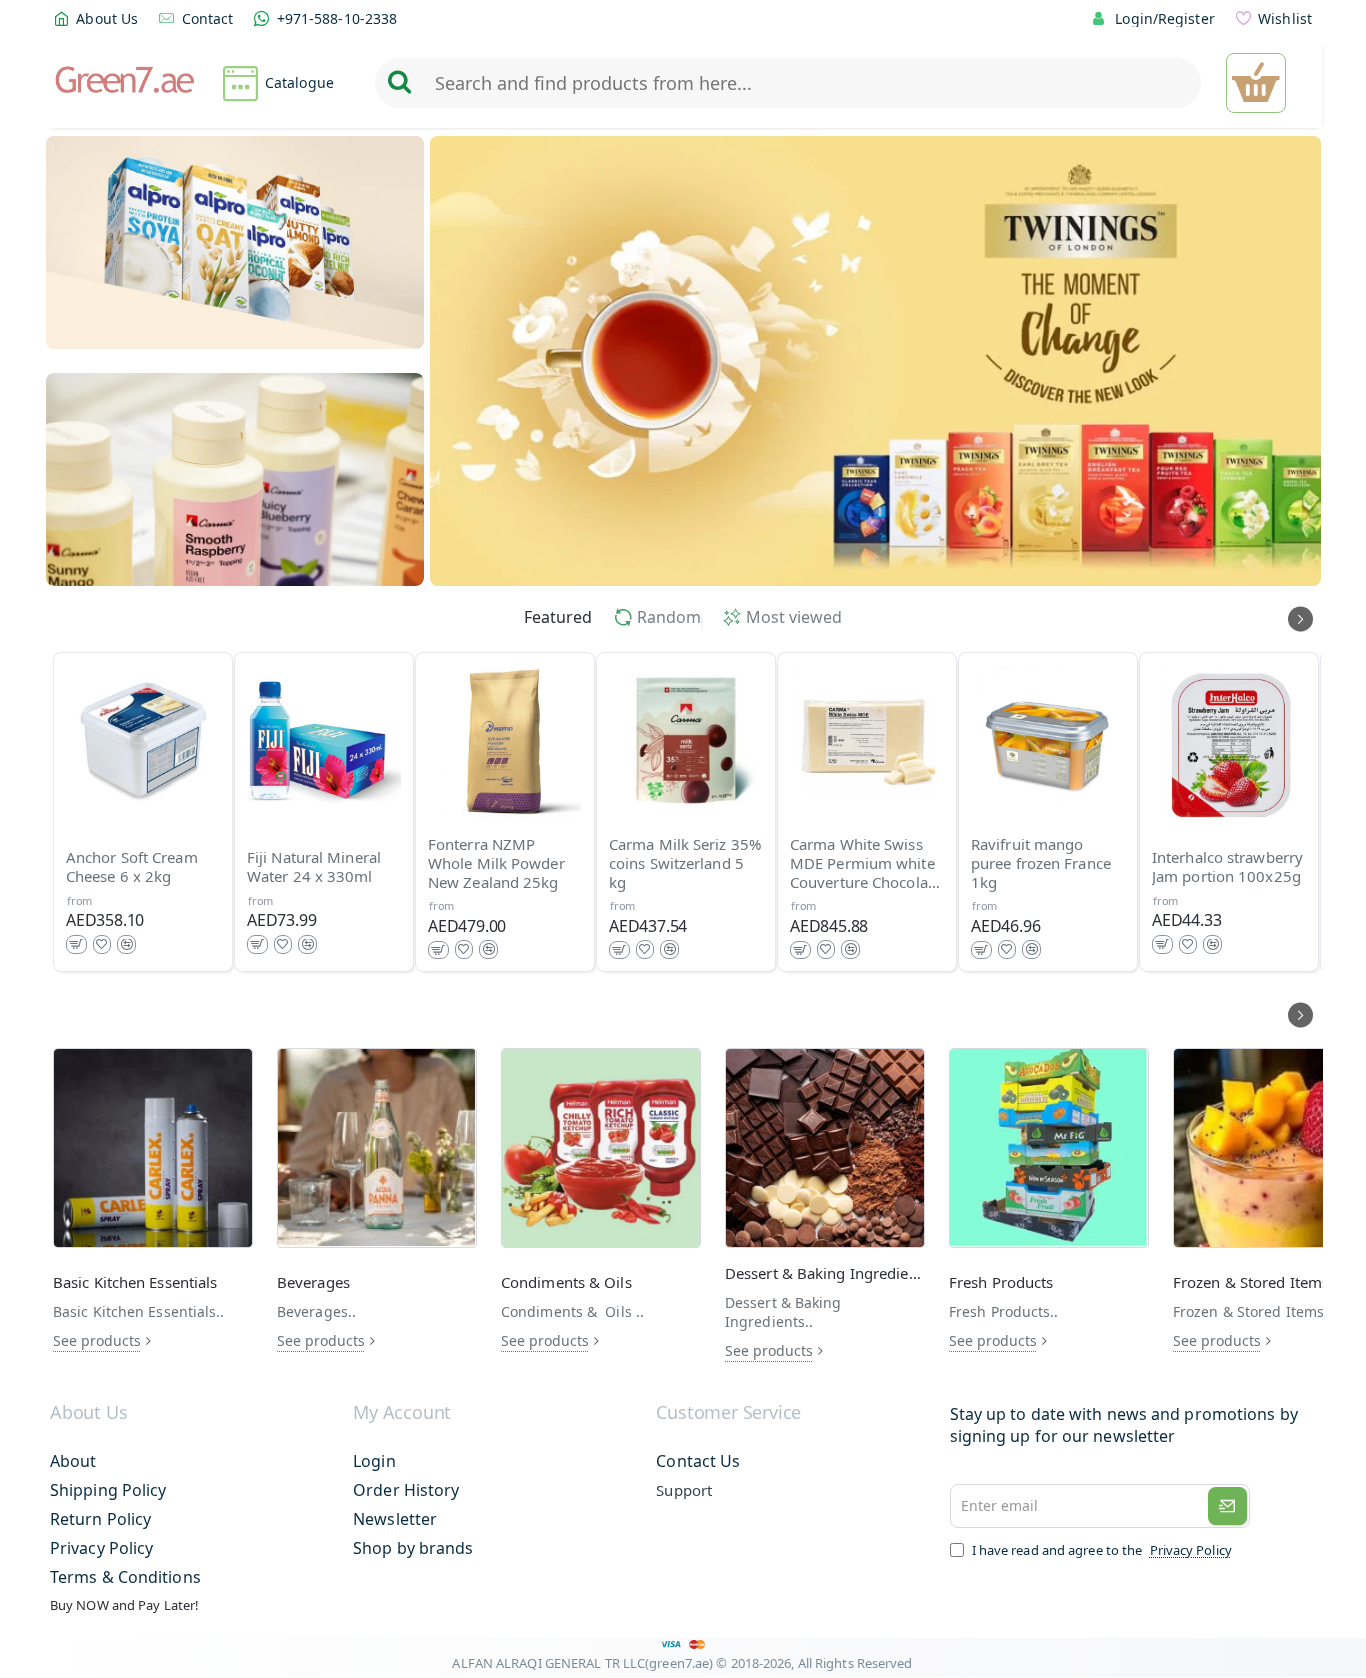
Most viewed (794, 617)
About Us (88, 1413)
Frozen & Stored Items (1251, 1282)
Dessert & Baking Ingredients (825, 1273)
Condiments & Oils (566, 1282)
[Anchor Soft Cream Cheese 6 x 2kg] (143, 742)
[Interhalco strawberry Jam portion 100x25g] (1229, 742)
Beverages (313, 1282)
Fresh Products (1001, 1282)
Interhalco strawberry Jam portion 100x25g (1227, 868)
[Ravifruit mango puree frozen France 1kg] (1048, 742)
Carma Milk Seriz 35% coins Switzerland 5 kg (685, 863)
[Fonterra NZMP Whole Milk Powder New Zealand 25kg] (505, 742)
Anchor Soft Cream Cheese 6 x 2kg (132, 868)
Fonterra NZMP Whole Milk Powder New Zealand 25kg (496, 863)
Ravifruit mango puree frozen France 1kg (1041, 863)
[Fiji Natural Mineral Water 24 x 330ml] (324, 742)
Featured (558, 617)
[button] (76, 944)
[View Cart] (1256, 83)
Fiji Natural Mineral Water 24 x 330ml (314, 868)
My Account (402, 1413)
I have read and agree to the (1100, 1550)
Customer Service (728, 1413)
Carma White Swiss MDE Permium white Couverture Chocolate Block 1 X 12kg (865, 863)
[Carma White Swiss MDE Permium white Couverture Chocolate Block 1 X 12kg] (867, 742)
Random (669, 617)
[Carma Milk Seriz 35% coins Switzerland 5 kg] (686, 742)
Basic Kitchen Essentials (135, 1282)
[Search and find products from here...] (399, 83)
